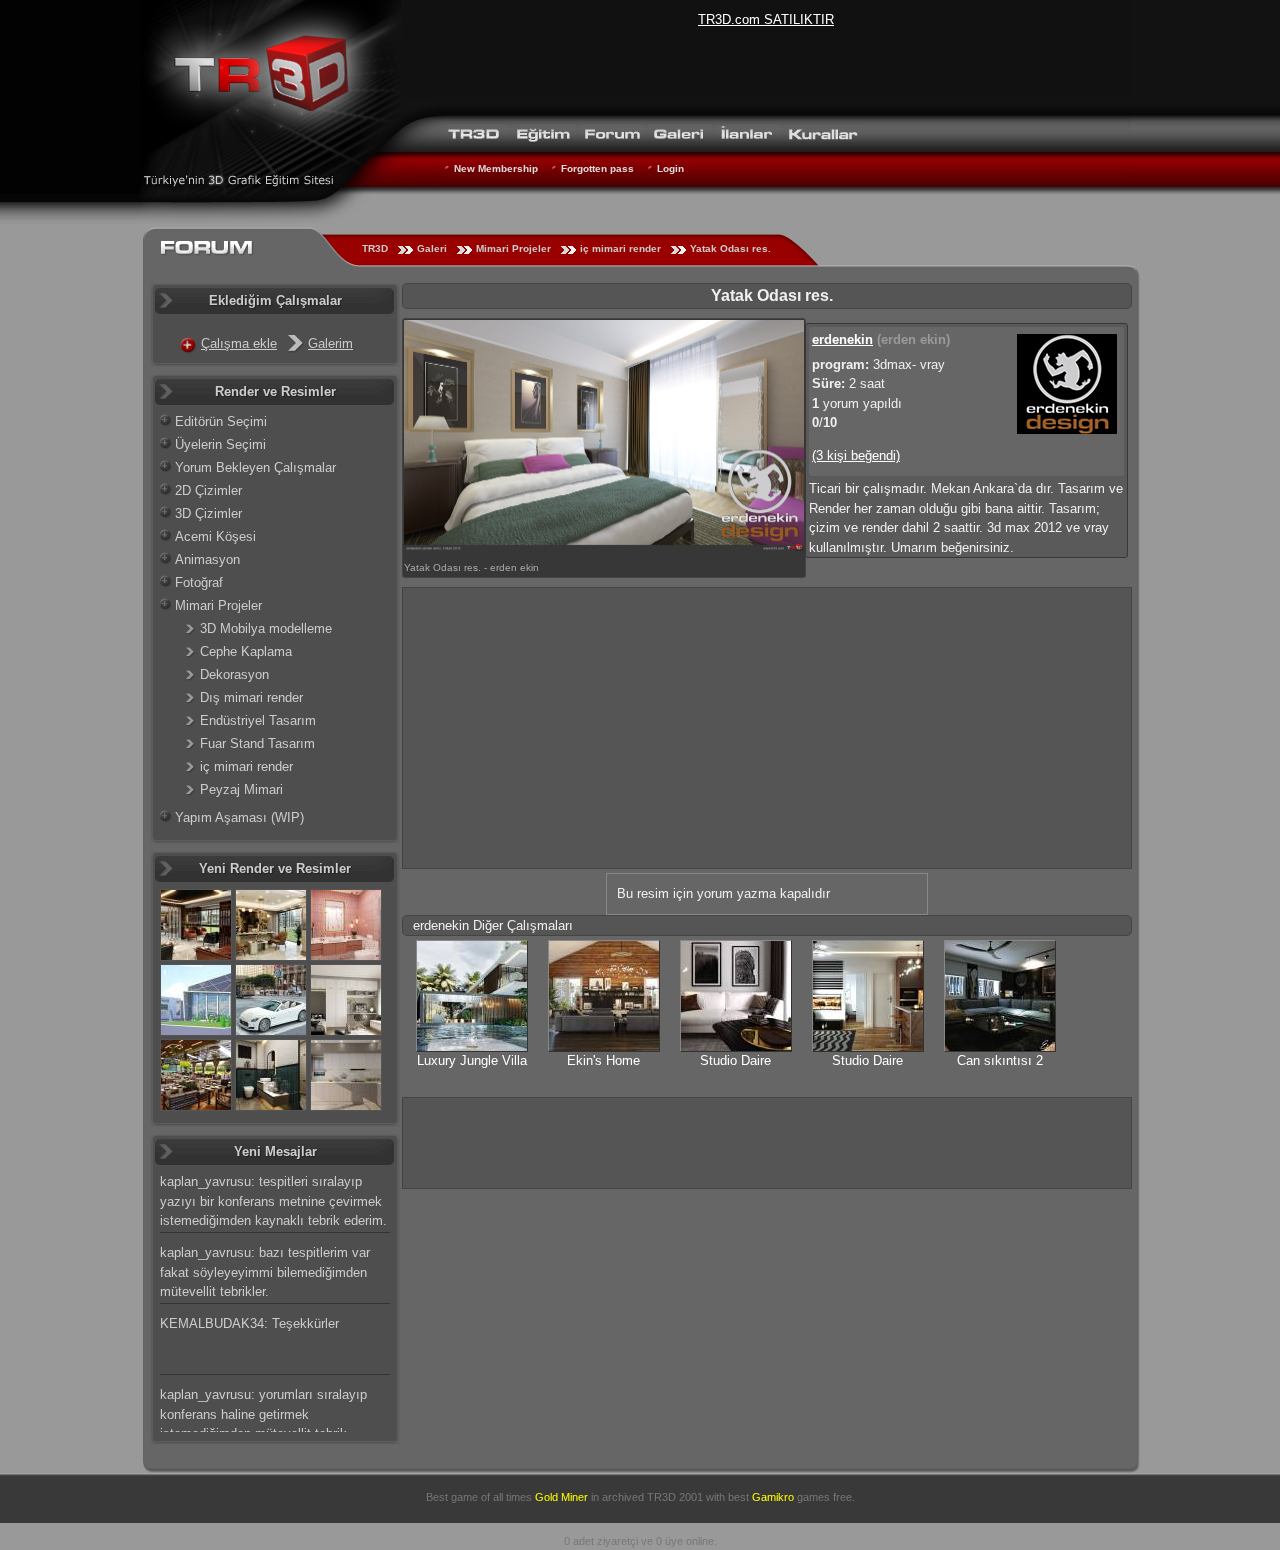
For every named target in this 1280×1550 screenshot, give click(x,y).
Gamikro (773, 1497)
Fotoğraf (199, 582)
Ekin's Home (603, 1060)
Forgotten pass (597, 168)
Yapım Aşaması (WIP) (239, 817)
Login (670, 168)
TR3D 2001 (675, 1497)
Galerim (330, 343)
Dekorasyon (234, 674)
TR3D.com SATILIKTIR (766, 19)
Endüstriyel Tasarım (258, 720)
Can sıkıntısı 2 (1000, 1060)
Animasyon (207, 559)
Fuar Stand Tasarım (257, 743)
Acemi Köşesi (215, 536)
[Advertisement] (767, 728)
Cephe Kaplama (246, 651)
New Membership (496, 168)
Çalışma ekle (239, 343)
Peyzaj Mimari (241, 789)
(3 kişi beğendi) (856, 455)
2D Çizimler (208, 490)
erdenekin (842, 339)
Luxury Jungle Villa (472, 1060)
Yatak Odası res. (730, 248)
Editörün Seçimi (221, 421)
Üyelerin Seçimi (220, 444)
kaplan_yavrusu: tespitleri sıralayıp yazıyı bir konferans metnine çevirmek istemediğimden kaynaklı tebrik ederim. (273, 1201)
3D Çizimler (208, 513)
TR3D (375, 248)
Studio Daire (735, 1060)
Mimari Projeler (513, 248)
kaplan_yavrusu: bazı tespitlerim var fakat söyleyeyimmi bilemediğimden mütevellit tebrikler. (265, 1272)
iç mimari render (620, 248)
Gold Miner (561, 1497)
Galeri (432, 248)
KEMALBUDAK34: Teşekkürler (249, 1323)
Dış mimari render (251, 697)
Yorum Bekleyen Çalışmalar (255, 467)
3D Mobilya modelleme (266, 628)
